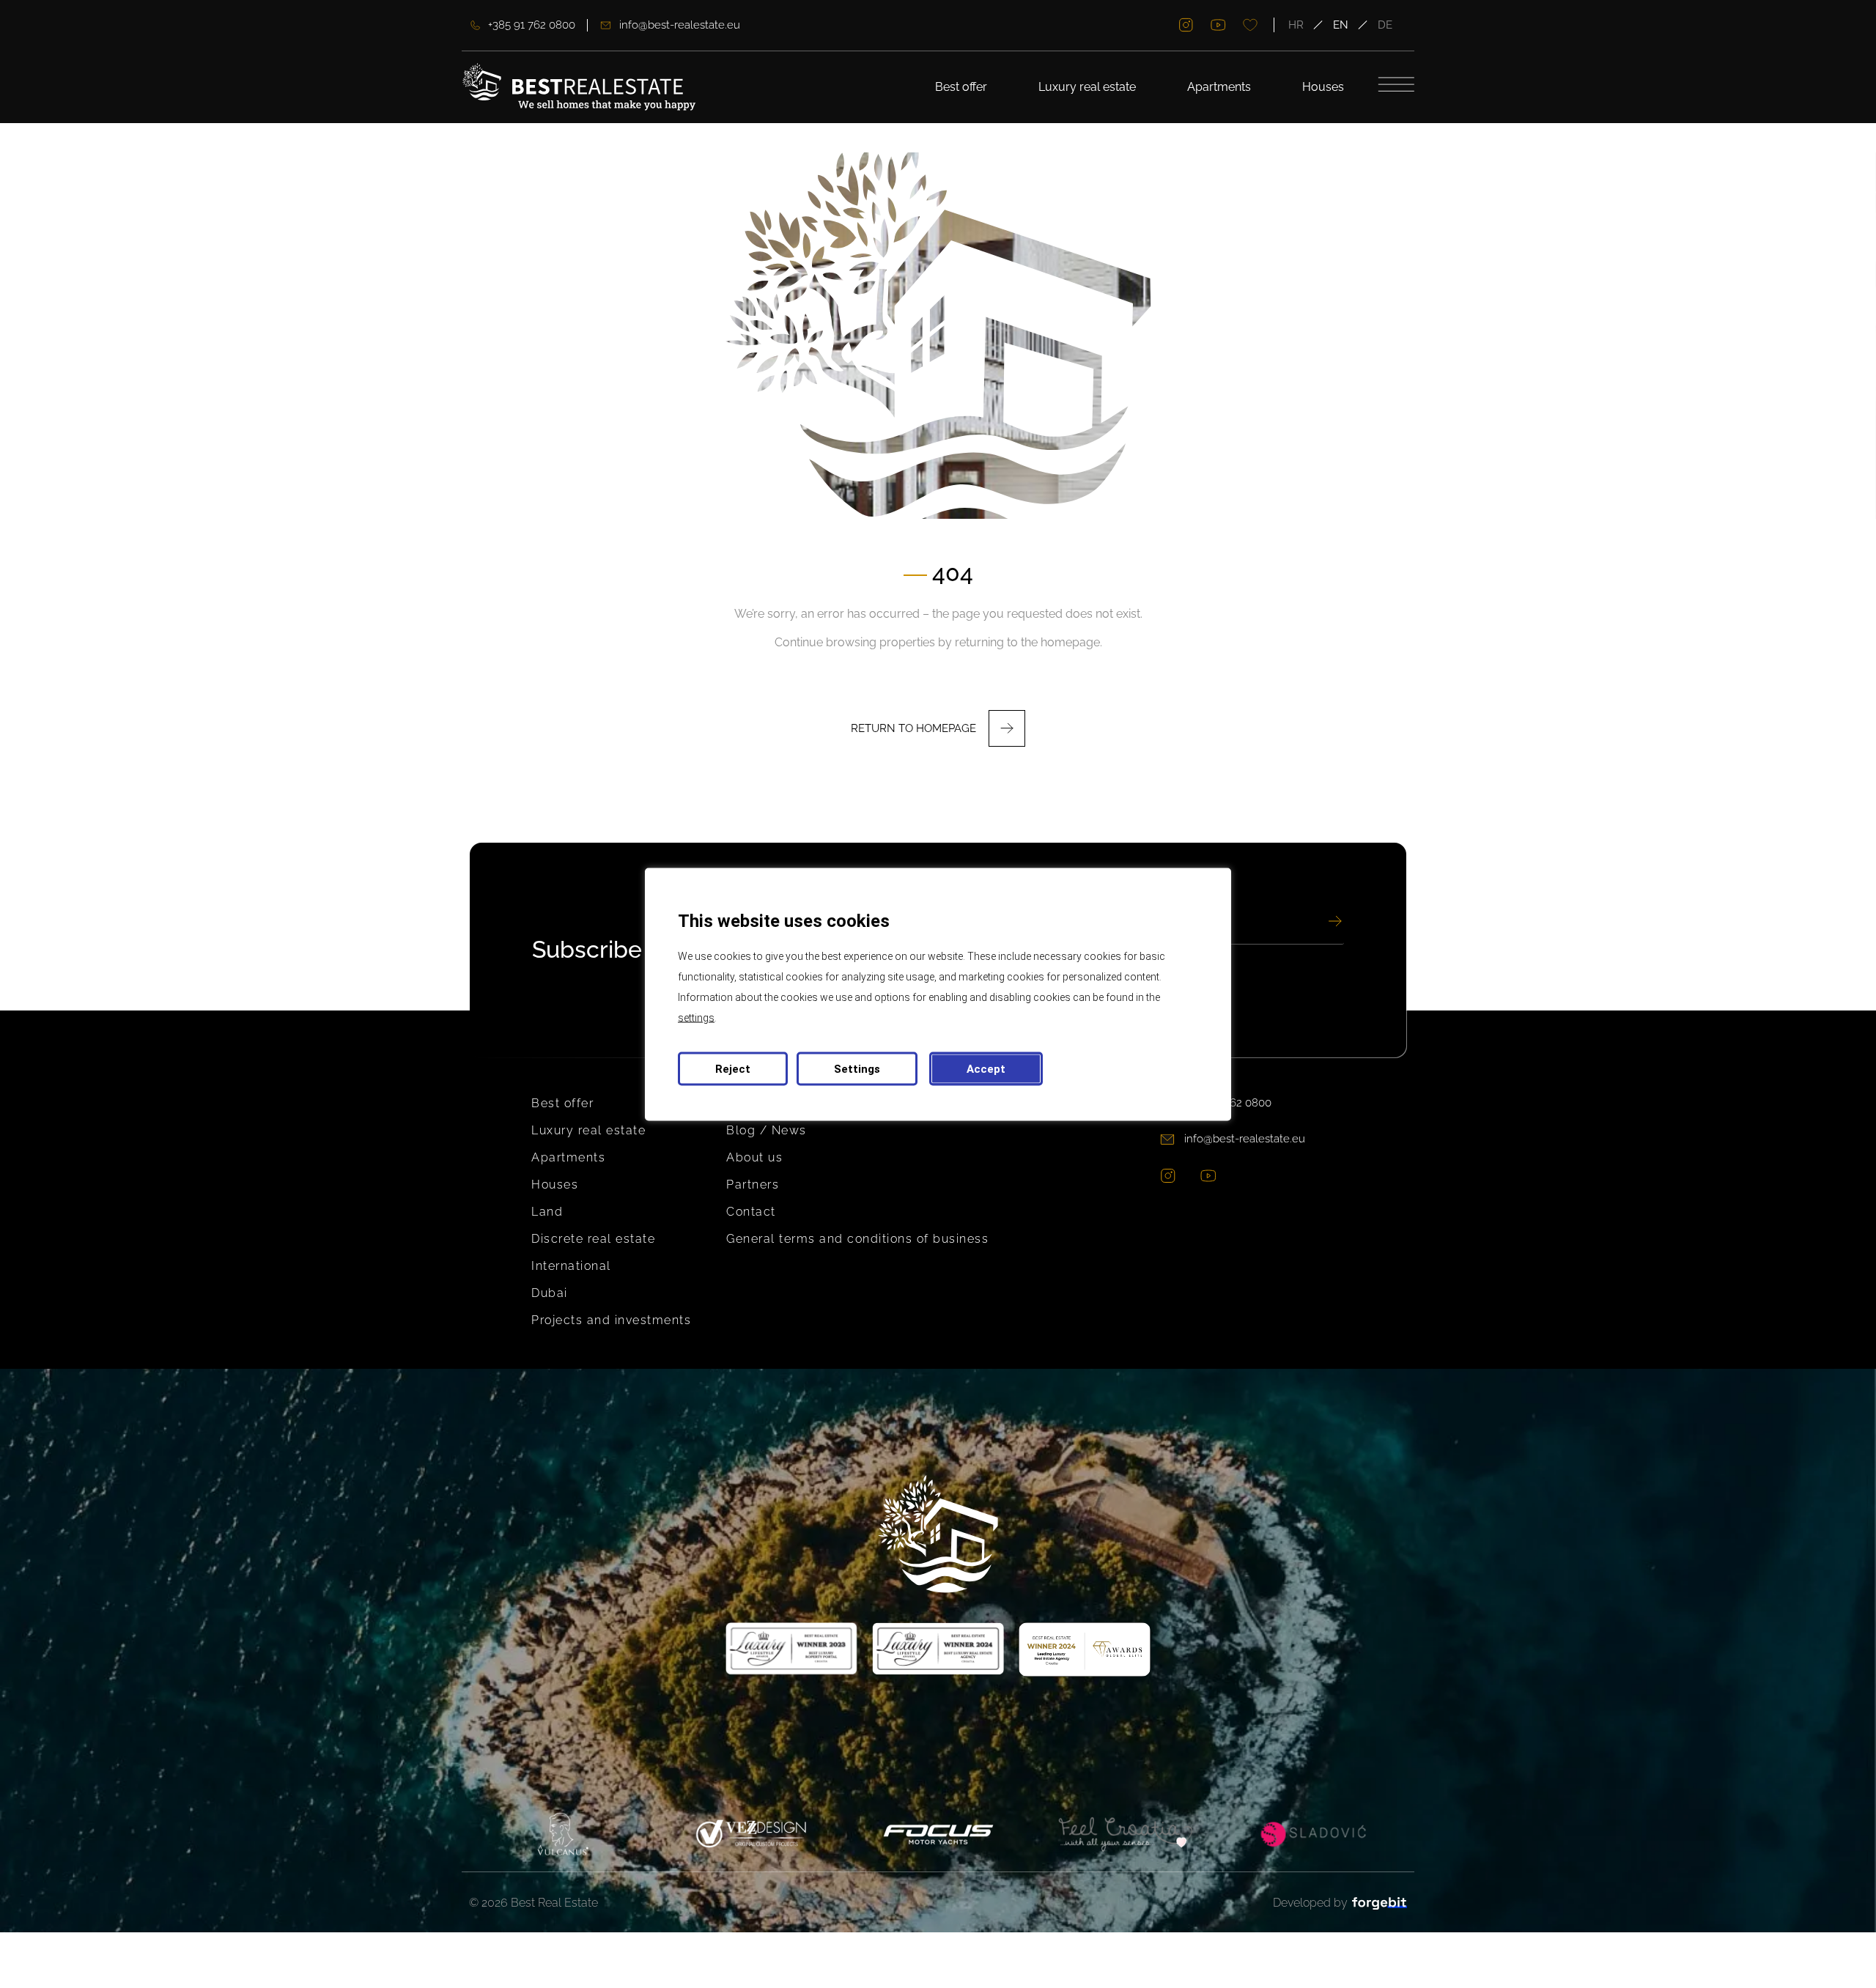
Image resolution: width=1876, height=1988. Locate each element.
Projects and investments (611, 1320)
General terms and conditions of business (857, 1239)
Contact (751, 1212)
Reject (733, 1068)
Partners (753, 1185)
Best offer (961, 87)
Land (547, 1212)
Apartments (1219, 87)
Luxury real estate (1087, 87)
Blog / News (767, 1130)
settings (696, 1017)
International (571, 1266)
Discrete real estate (593, 1239)
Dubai (550, 1293)
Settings (857, 1068)
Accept (986, 1068)
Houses (1323, 87)
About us (754, 1157)
